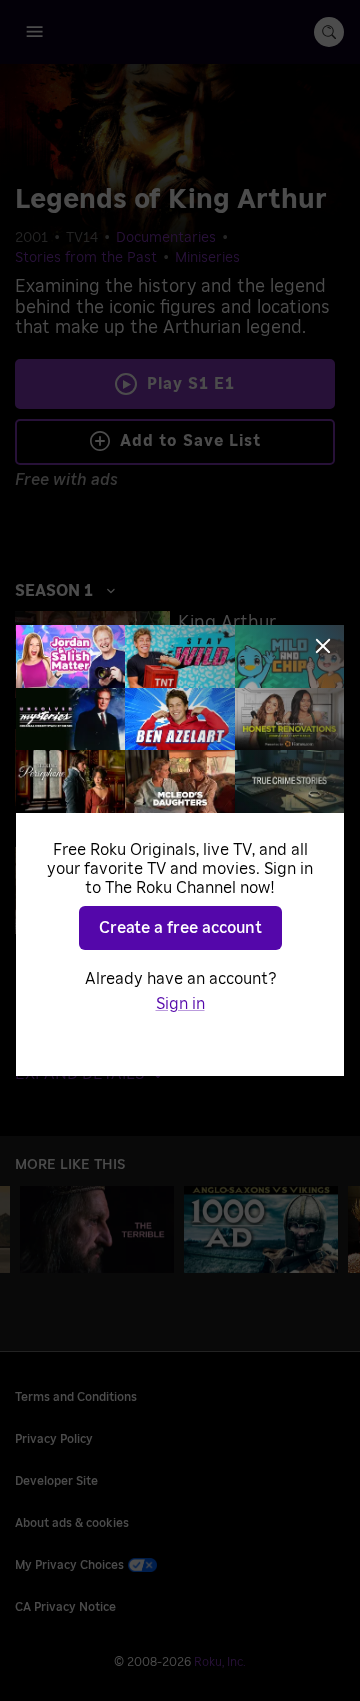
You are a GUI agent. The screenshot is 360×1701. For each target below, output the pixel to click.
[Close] (323, 646)
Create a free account (180, 928)
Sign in (180, 1004)
